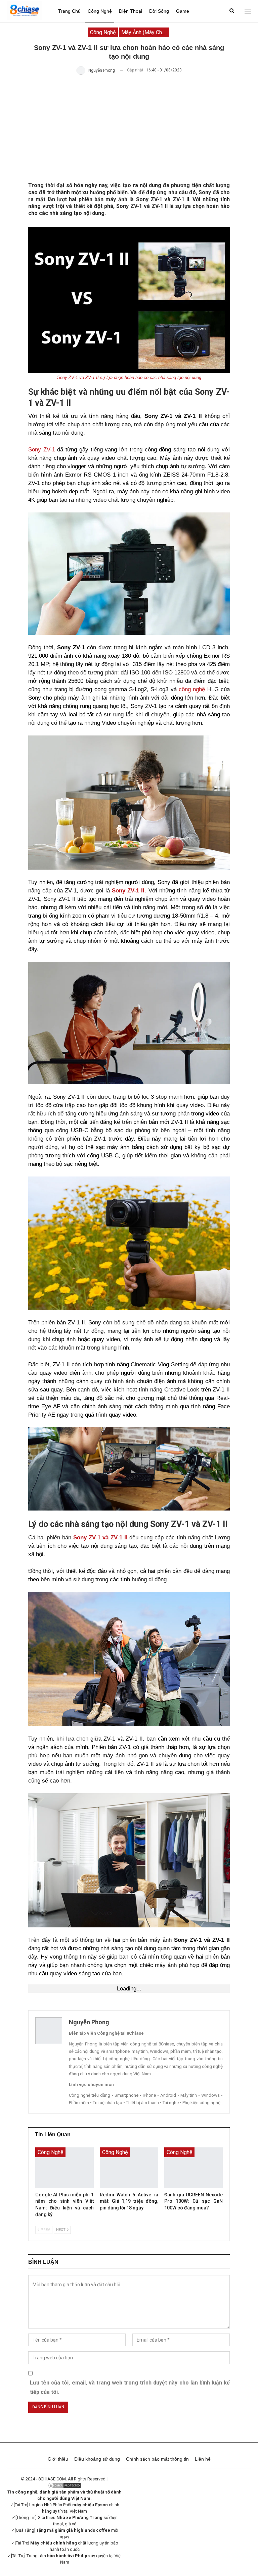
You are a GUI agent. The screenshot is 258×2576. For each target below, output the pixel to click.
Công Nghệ (100, 11)
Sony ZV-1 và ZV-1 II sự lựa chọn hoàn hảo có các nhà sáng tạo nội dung (129, 377)
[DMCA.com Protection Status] (64, 2485)
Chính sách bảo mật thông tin (157, 2459)
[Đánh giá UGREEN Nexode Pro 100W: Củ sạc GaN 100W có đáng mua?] (193, 2168)
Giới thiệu (58, 2459)
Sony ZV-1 (42, 450)
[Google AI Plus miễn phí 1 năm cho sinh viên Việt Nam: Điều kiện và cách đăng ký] (64, 2168)
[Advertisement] (129, 128)
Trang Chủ (69, 11)
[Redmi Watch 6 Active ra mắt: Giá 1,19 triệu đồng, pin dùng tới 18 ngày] (129, 2168)
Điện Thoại (131, 11)
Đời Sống (159, 11)
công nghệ (192, 689)
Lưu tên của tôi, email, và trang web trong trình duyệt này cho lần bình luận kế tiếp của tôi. (130, 2387)
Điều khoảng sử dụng (97, 2459)
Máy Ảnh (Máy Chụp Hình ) (145, 32)
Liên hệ (203, 2459)
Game (183, 11)
